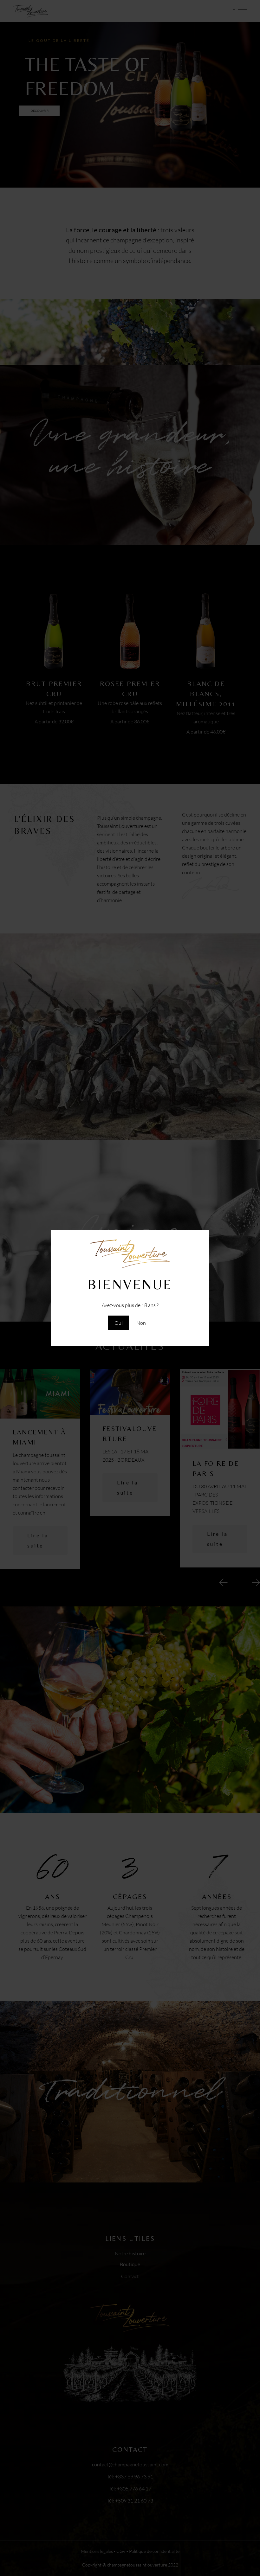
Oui (119, 1323)
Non (141, 1323)
